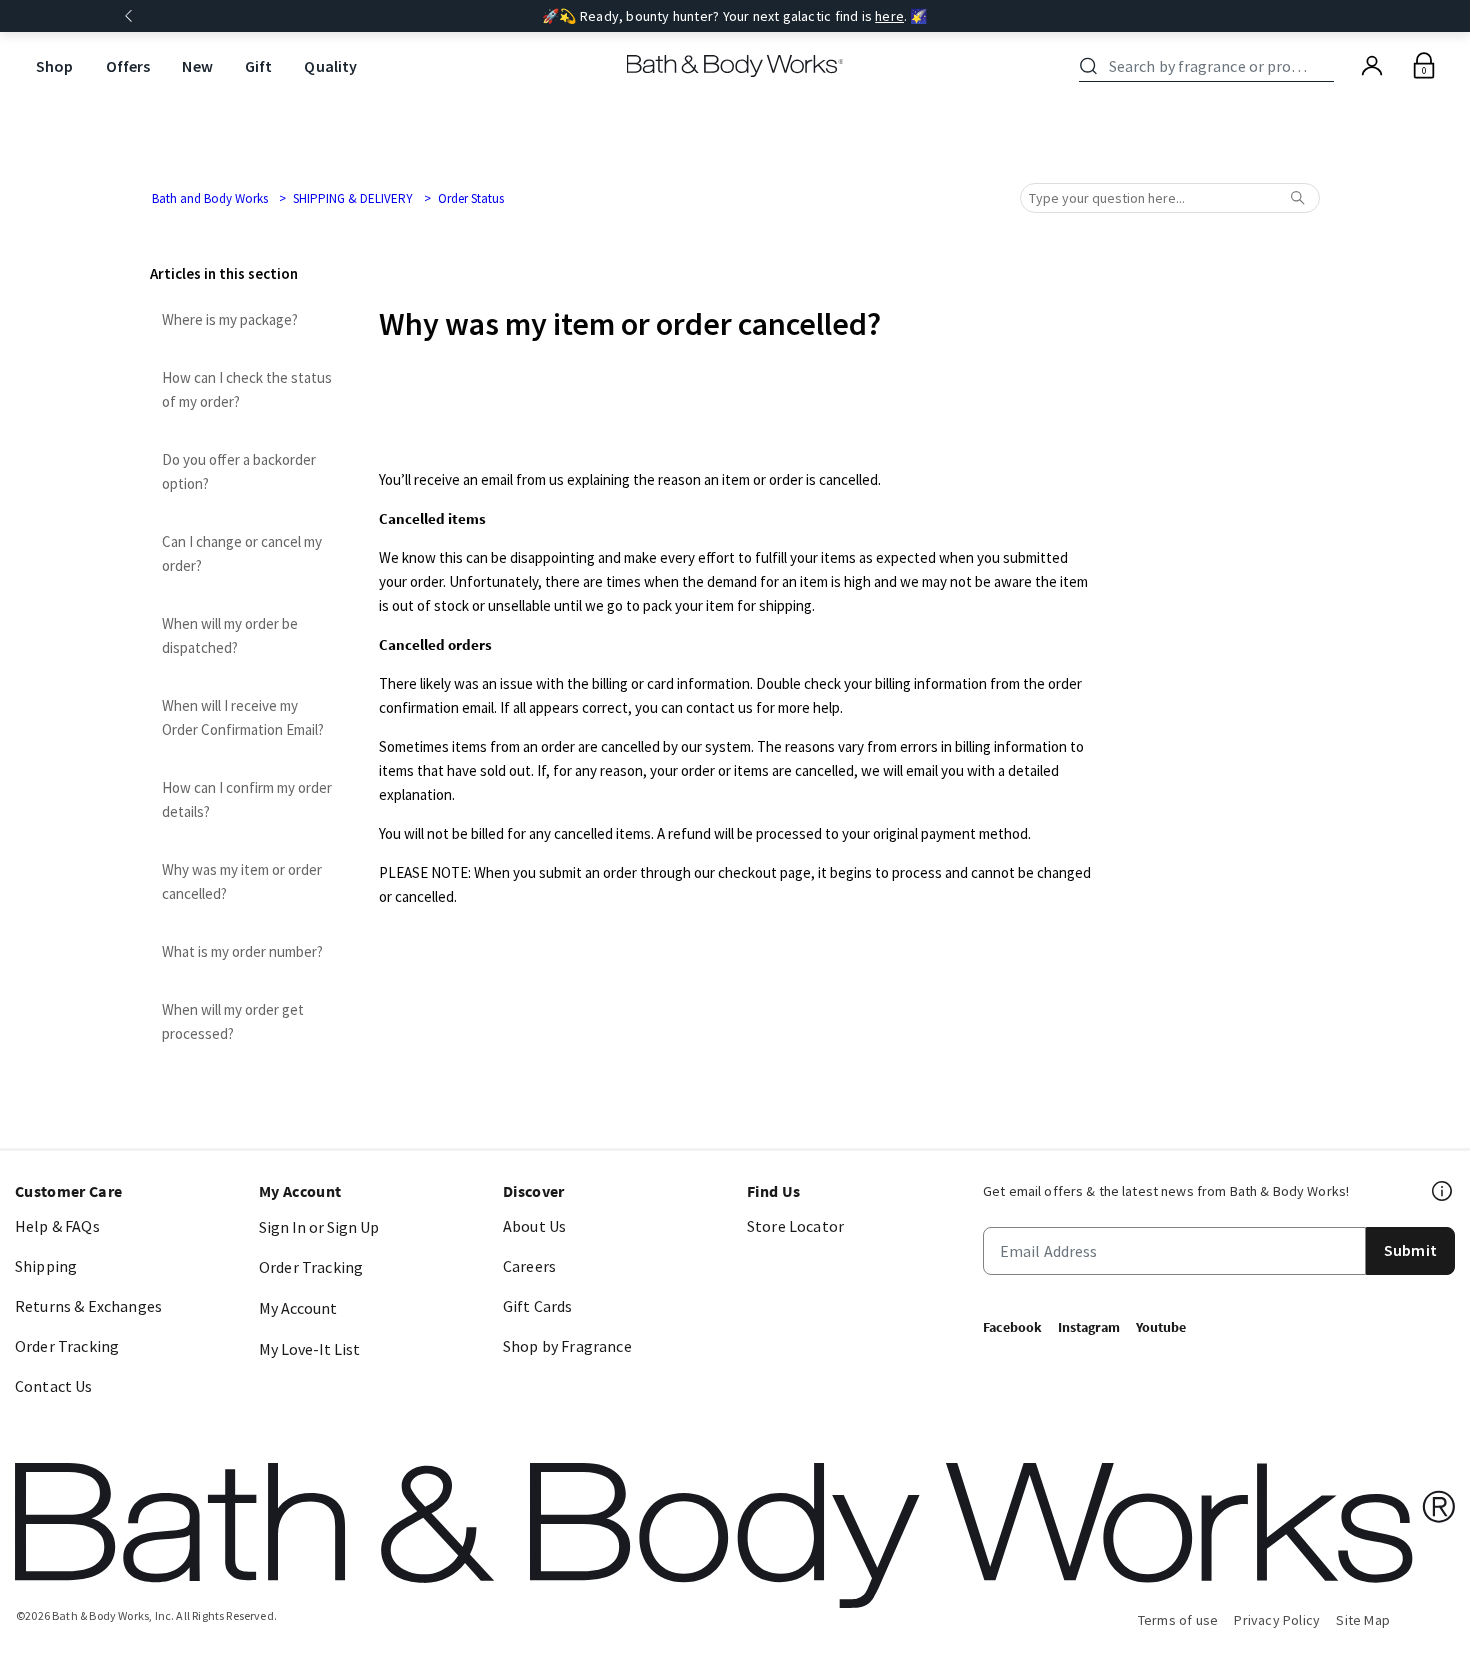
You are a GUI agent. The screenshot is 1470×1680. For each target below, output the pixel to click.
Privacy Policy (1277, 1620)
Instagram (1089, 1327)
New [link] (197, 66)
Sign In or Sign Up (319, 1227)
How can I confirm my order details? (247, 799)
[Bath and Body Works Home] (735, 66)
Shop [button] (55, 66)
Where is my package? (230, 319)
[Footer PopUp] (1443, 1191)
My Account (298, 1308)
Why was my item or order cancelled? (242, 881)
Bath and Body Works (210, 198)
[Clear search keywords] (1328, 66)
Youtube (1161, 1327)
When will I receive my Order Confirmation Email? (243, 717)
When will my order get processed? (233, 1021)
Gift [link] (259, 66)
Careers (529, 1266)
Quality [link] (330, 66)
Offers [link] (128, 66)
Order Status (471, 198)
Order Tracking (67, 1346)
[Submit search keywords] (1088, 66)
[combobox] (1210, 66)
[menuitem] (55, 66)
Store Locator (795, 1226)
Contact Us (54, 1386)
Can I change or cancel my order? (242, 553)
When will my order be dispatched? (230, 635)
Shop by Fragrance (567, 1346)
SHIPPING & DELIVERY (353, 198)
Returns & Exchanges (88, 1306)
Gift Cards (538, 1306)
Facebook (1012, 1327)
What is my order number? (242, 951)
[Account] (1372, 66)
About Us (534, 1226)
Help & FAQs (57, 1226)
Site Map (1363, 1620)
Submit (1410, 1250)
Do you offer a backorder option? (239, 471)
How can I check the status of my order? (247, 389)
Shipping (46, 1266)
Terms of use (1178, 1620)
